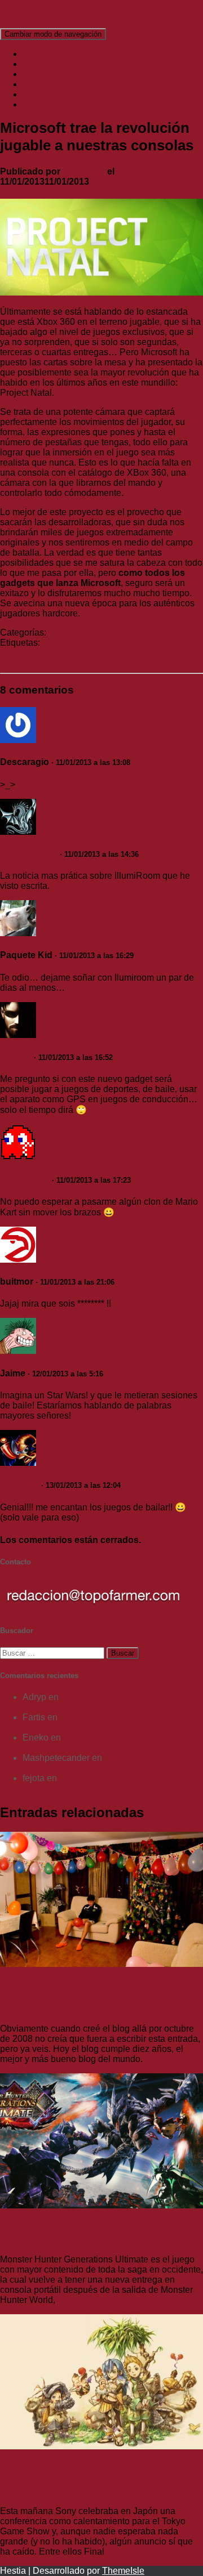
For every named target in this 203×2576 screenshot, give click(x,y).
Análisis (39, 64)
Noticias (39, 84)
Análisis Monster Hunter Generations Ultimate (98, 2237)
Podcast (39, 94)
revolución (115, 643)
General (65, 632)
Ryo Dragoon (29, 854)
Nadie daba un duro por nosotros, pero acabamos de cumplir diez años (83, 2001)
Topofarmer (25, 1180)
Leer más (162, 2059)
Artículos (40, 74)
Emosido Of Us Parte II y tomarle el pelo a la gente (112, 1763)
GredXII (16, 1057)
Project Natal (68, 643)
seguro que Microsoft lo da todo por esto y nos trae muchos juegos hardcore (94, 653)
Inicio (33, 54)
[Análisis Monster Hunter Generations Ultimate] (101, 2205)
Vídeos (37, 104)
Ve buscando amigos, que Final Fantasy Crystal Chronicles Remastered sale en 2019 (94, 2483)
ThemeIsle (123, 2571)
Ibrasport (19, 1485)
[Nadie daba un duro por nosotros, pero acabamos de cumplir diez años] (101, 1964)
